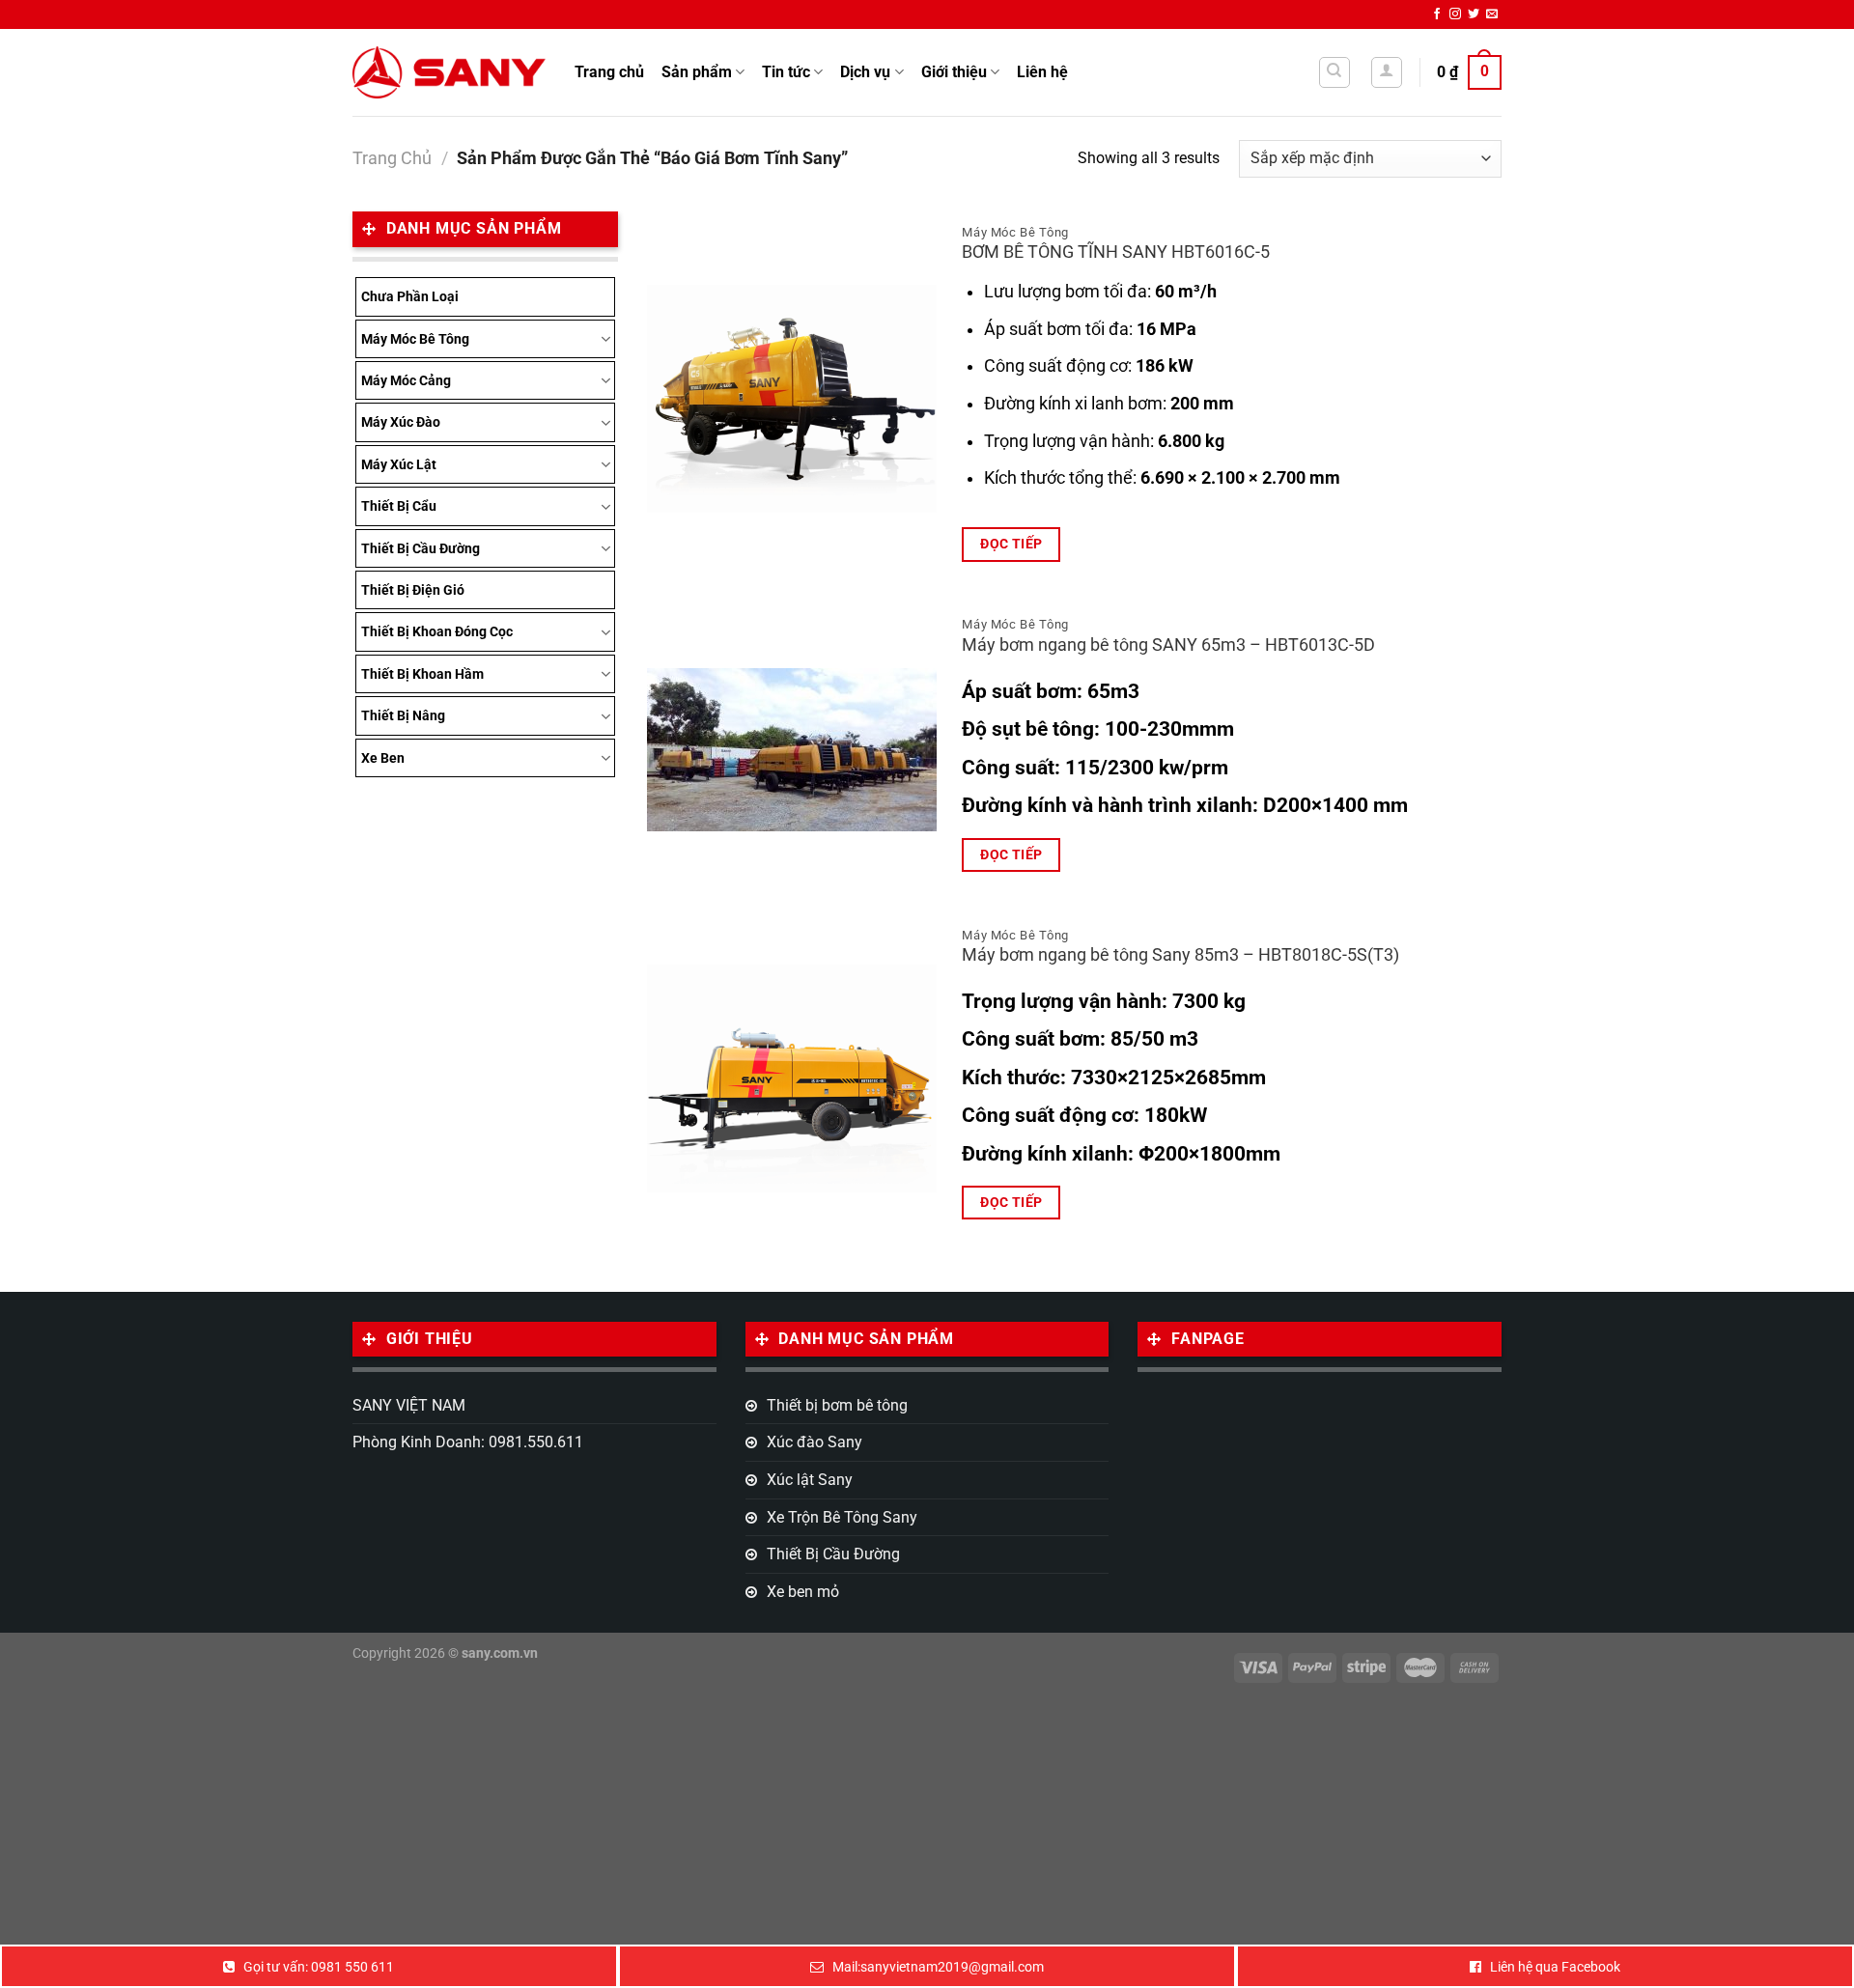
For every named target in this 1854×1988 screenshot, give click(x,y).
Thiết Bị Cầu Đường (421, 548)
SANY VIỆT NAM (409, 1405)
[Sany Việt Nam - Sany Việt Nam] (449, 72)
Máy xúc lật (399, 464)
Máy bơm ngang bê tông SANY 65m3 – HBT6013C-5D (1168, 645)
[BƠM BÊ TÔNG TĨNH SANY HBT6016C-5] (792, 399)
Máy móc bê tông (415, 339)
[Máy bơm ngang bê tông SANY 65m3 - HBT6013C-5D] (792, 750)
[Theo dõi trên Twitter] (1474, 14)
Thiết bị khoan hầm (422, 674)
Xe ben (383, 758)
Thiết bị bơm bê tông (837, 1405)
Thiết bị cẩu (399, 506)
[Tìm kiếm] (1335, 72)
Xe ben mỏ (803, 1592)
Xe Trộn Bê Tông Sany (842, 1517)
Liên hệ (1042, 72)
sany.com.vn (500, 1653)
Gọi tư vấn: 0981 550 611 (319, 1967)
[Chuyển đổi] (605, 339)
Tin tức (786, 72)
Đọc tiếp (1011, 544)
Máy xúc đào (401, 422)
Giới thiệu (954, 72)
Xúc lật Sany (810, 1480)
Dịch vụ (865, 72)
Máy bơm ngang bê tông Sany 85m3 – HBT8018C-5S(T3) (1180, 955)
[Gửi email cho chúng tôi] (1492, 14)
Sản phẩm (697, 72)
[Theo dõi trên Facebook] (1437, 14)
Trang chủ (609, 72)
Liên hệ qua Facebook (1555, 1967)
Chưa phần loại (410, 296)
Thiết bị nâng (403, 715)
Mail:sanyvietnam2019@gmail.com (938, 1967)
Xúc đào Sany (815, 1442)
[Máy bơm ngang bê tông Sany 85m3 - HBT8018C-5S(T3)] (792, 1078)
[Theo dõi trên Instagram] (1455, 14)
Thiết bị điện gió (413, 590)
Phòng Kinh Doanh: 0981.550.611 (468, 1442)
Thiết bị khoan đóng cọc (437, 631)
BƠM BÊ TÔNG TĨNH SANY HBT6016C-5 (1116, 252)
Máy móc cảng (406, 380)
